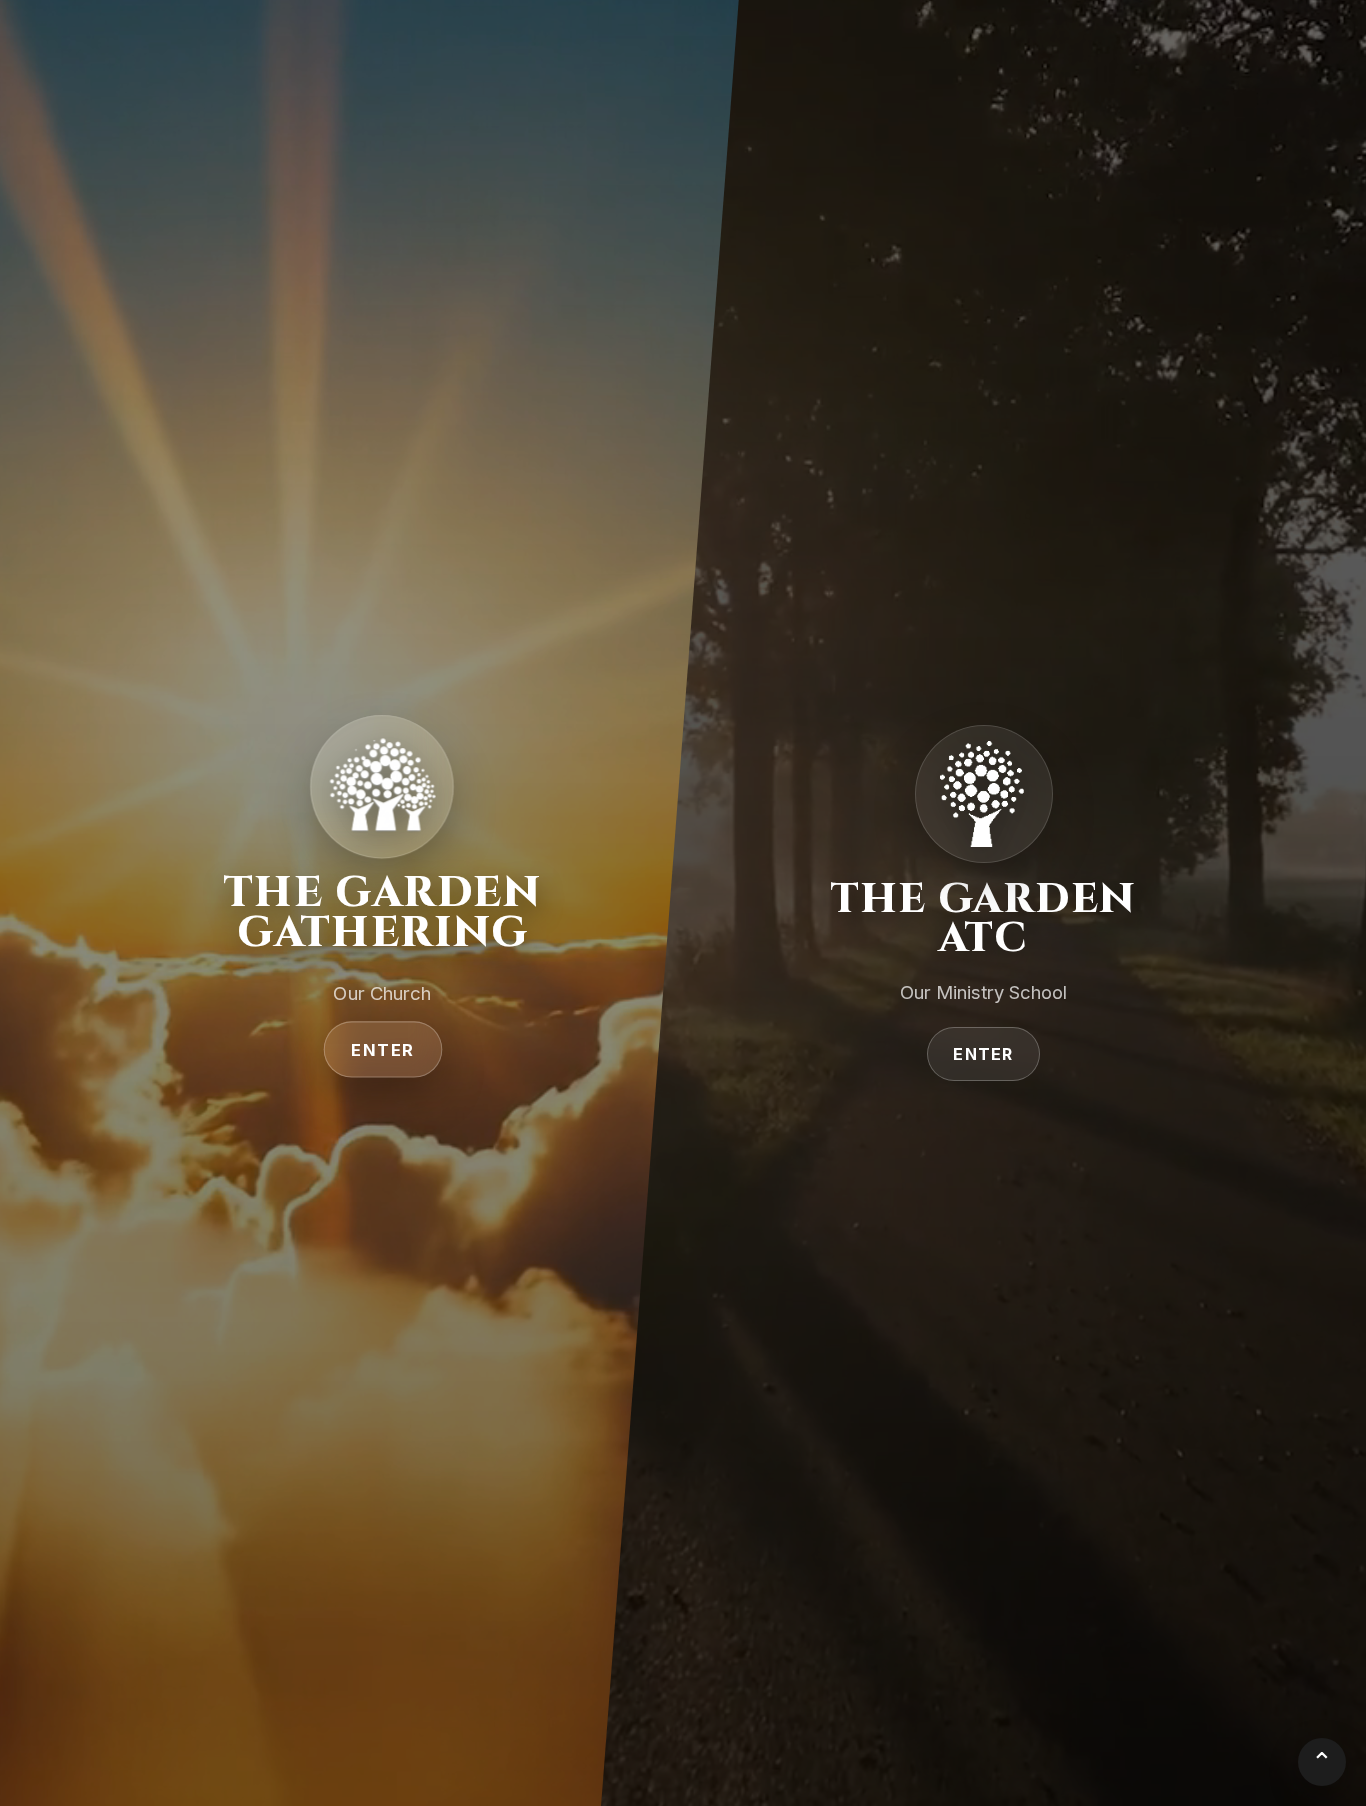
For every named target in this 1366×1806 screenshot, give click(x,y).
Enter (382, 1049)
